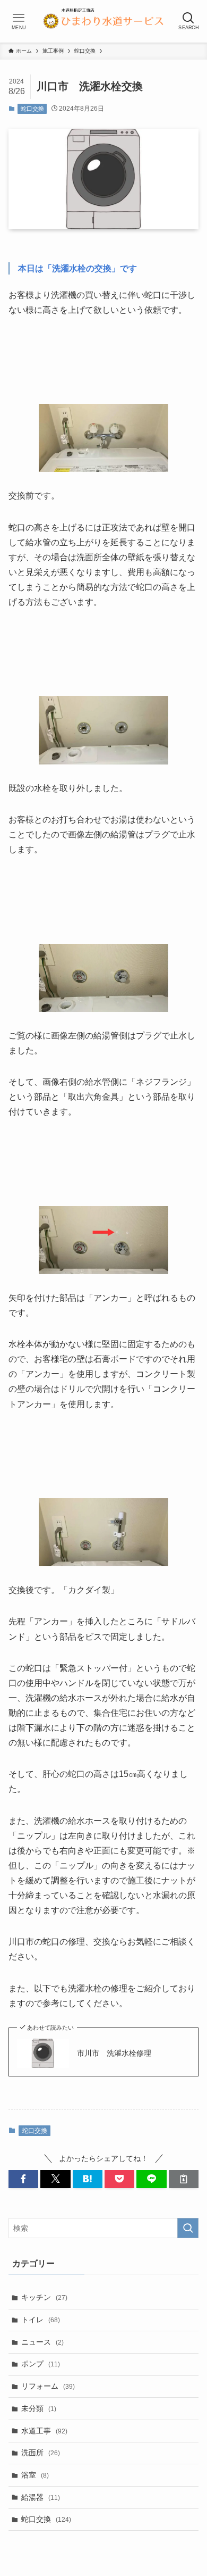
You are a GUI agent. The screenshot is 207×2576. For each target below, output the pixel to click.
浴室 (35, 2475)
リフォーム (48, 2386)
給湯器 (41, 2497)
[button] (23, 2179)
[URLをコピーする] (184, 2179)
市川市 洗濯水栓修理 (114, 2053)
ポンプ (41, 2364)
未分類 (39, 2408)
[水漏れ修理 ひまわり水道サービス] (103, 21)
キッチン (44, 2297)
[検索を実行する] (188, 2228)
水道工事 (44, 2431)
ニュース (42, 2342)
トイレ (41, 2320)
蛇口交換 (32, 109)
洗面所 (41, 2453)
